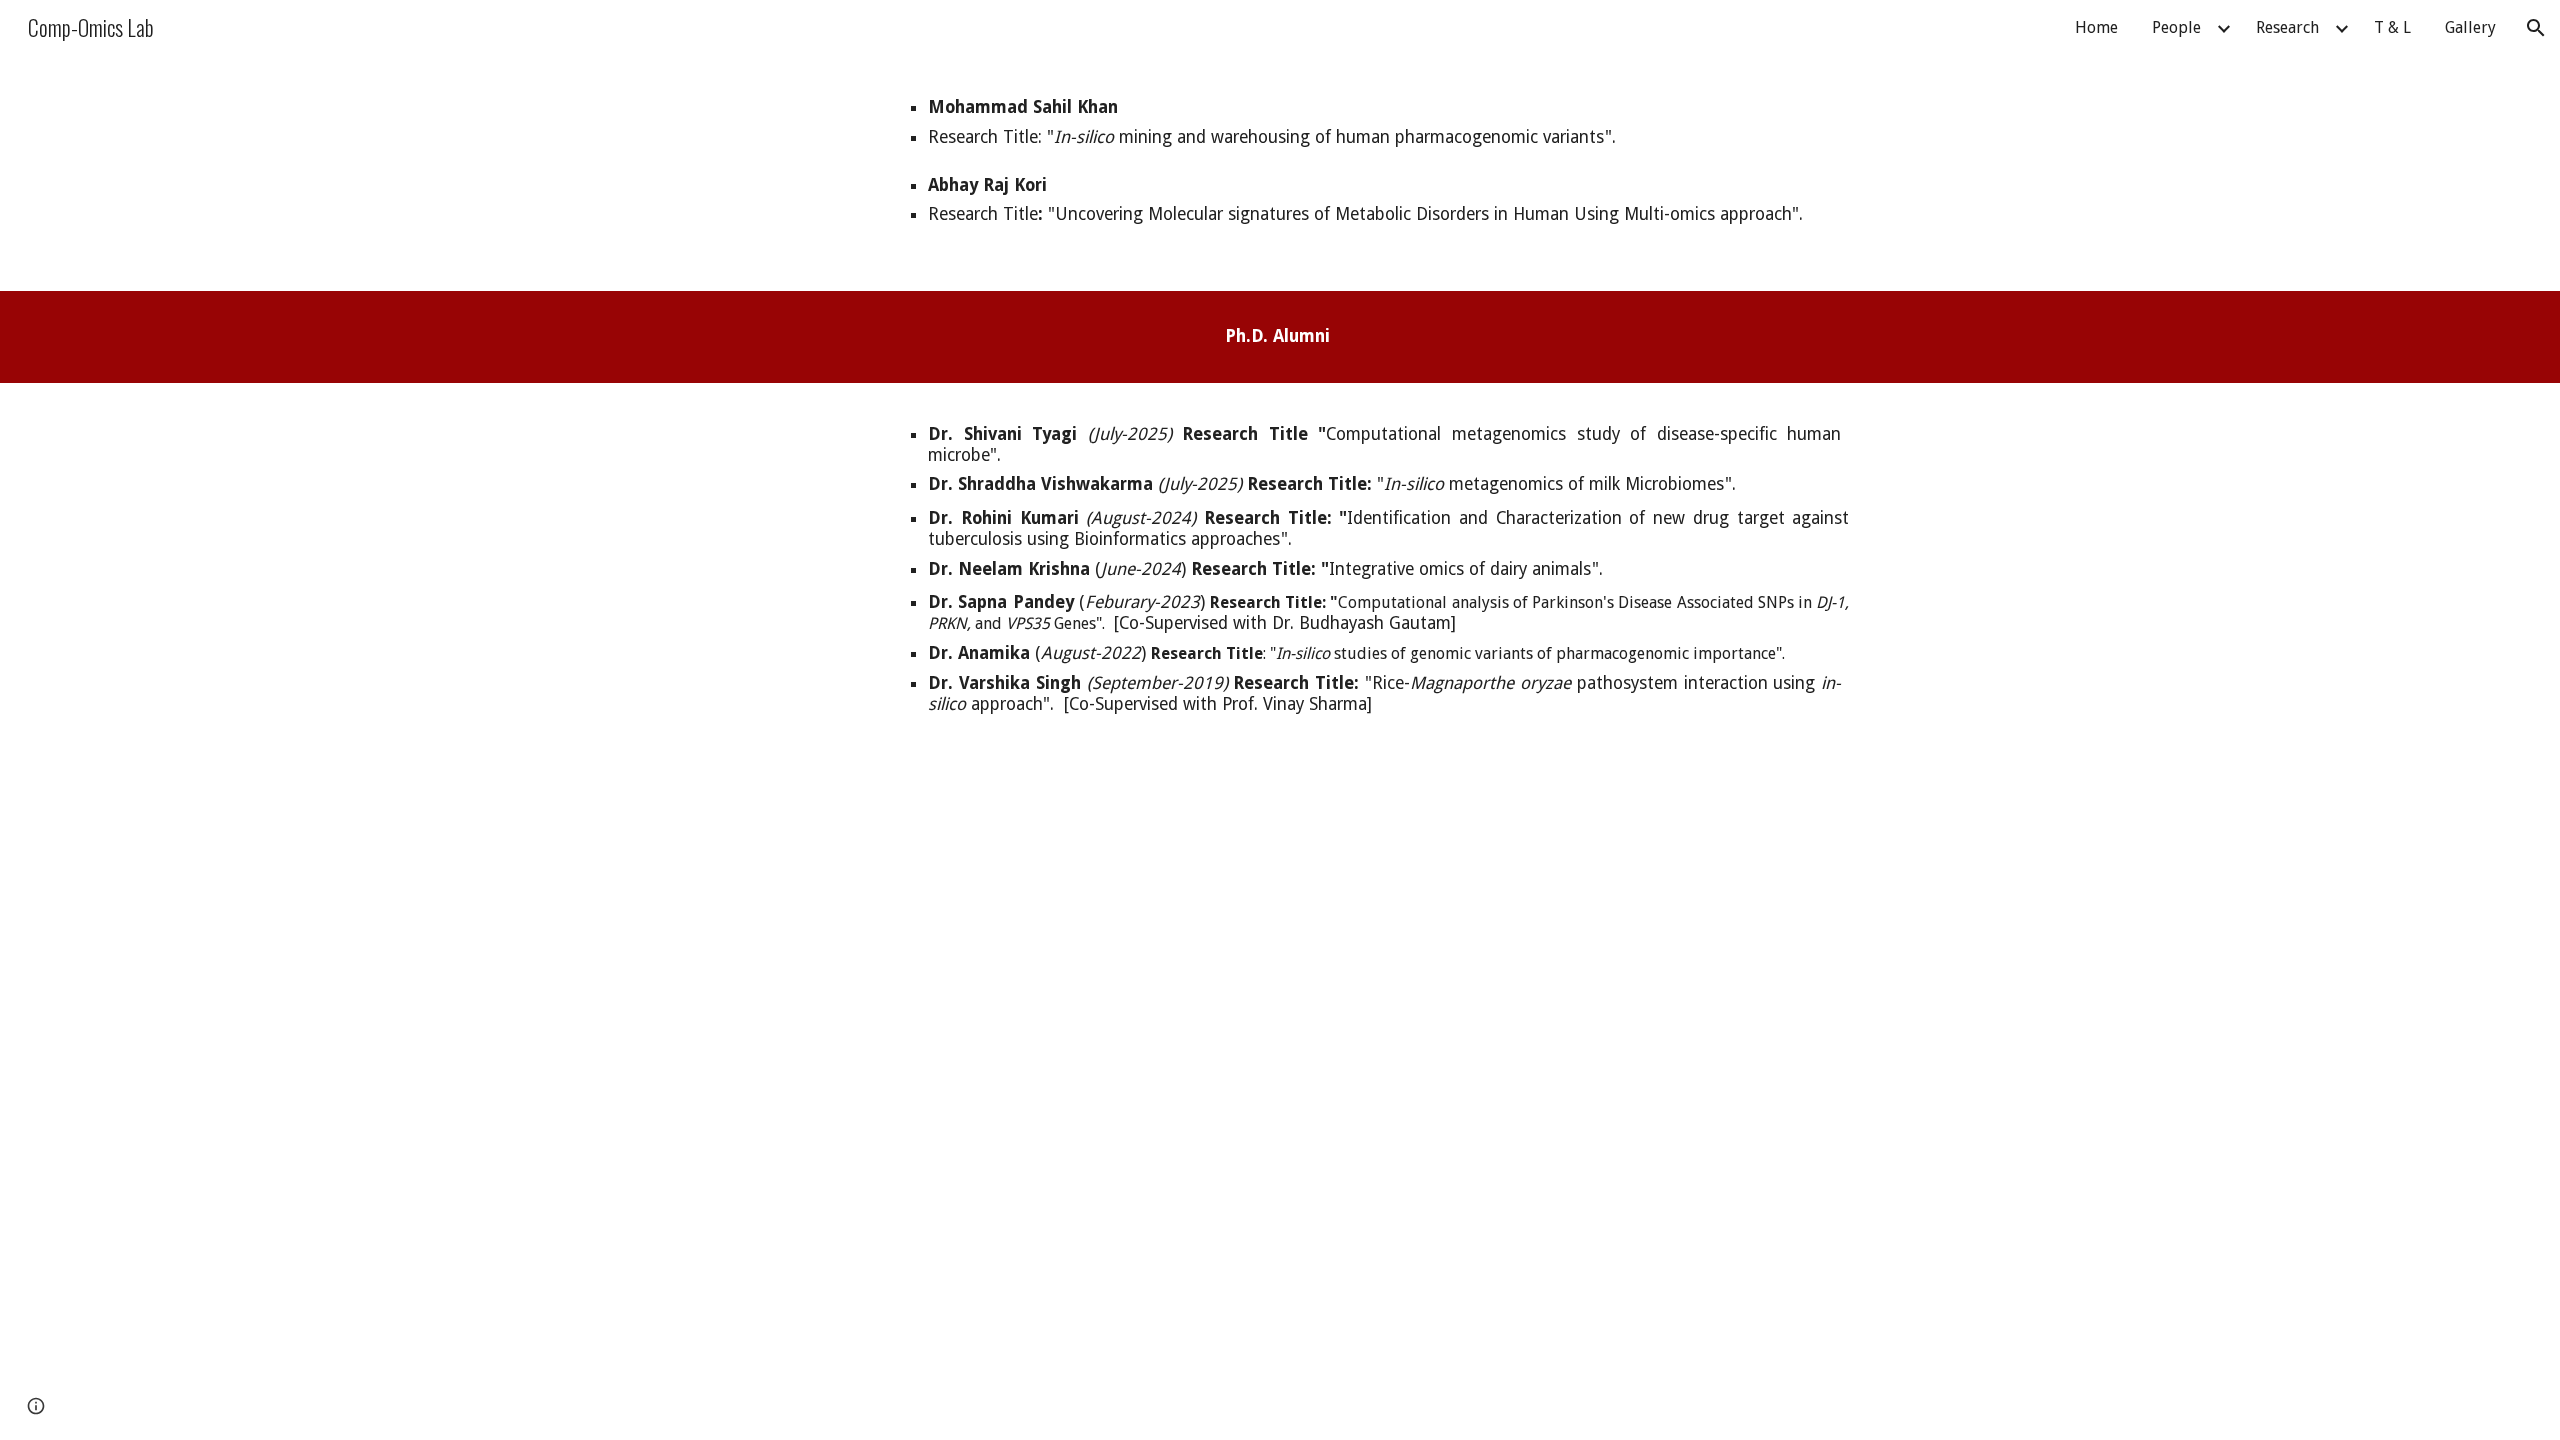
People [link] (2176, 27)
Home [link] (2096, 27)
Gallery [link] (2470, 27)
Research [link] (2287, 27)
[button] (2536, 28)
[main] (1378, 159)
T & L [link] (2392, 27)
